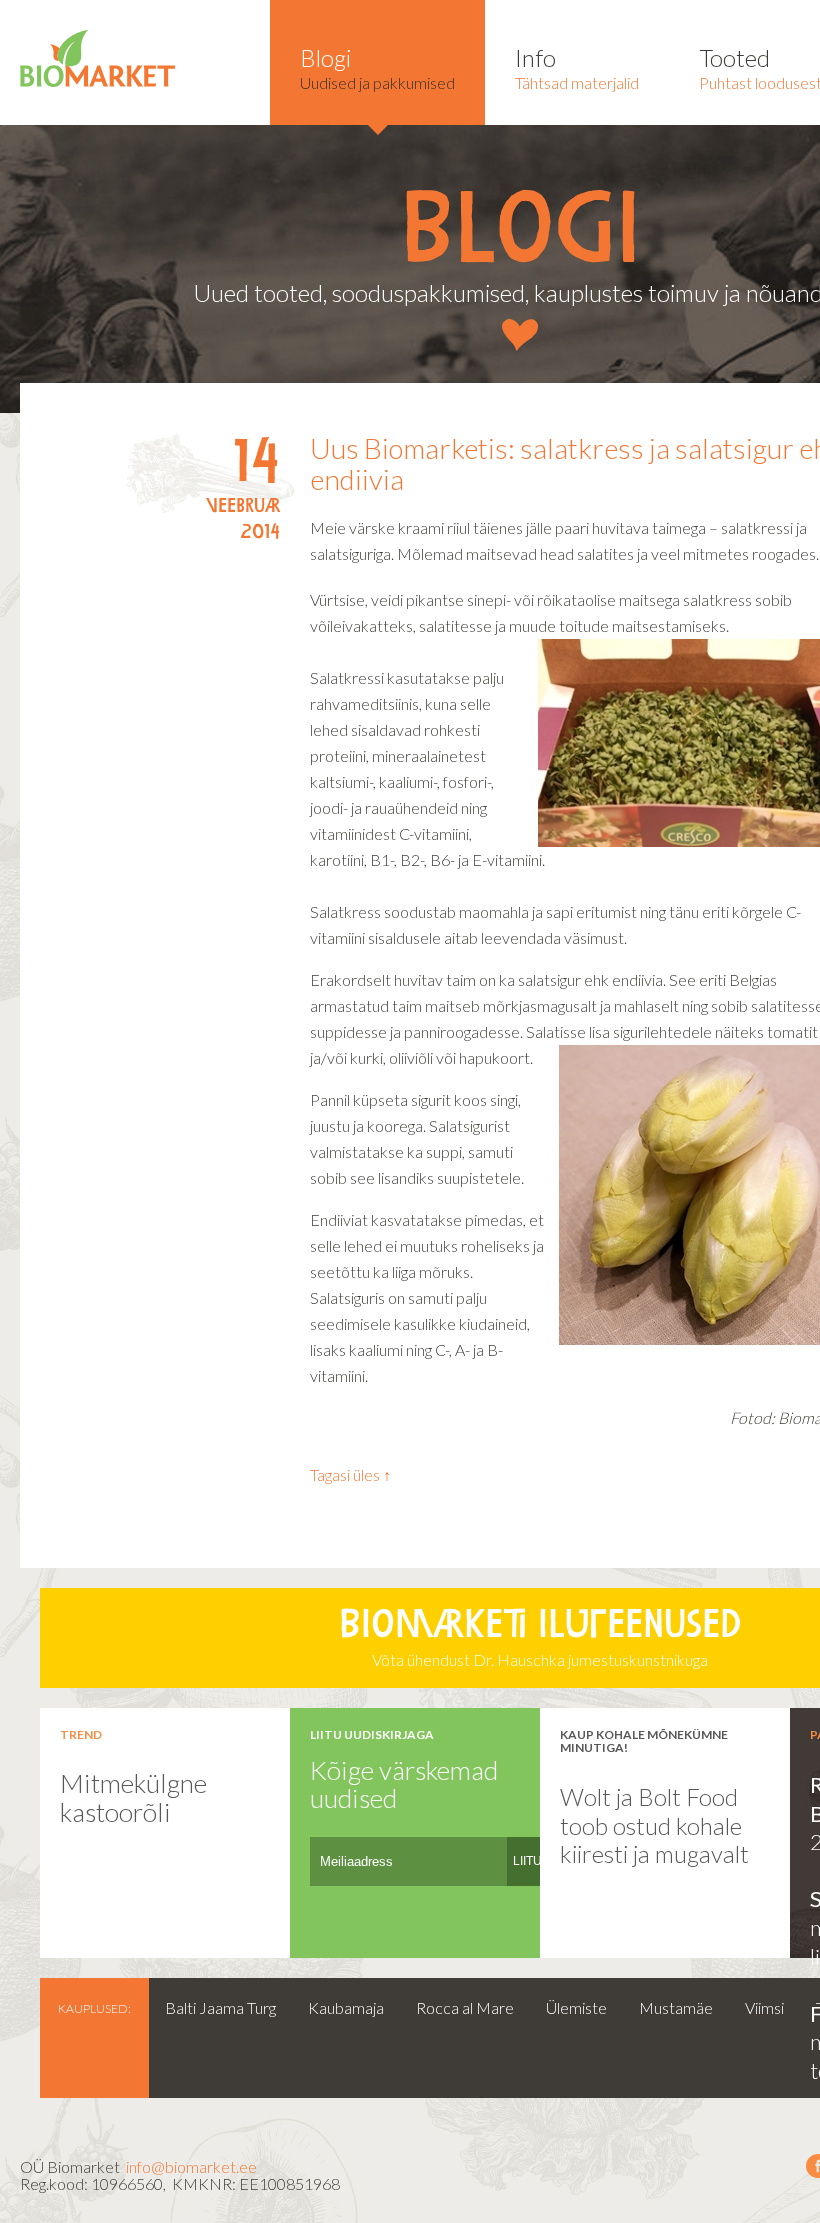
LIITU (527, 1861)
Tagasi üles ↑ (350, 1474)
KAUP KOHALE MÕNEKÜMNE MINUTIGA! (644, 1741)
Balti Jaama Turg (220, 2007)
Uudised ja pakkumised (377, 67)
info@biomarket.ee (191, 2166)
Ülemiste (576, 2007)
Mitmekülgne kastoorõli (133, 1797)
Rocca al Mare (465, 2007)
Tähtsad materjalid (577, 67)
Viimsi (764, 2007)
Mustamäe (676, 2007)
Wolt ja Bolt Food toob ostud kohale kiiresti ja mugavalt (654, 1825)
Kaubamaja (346, 2007)
